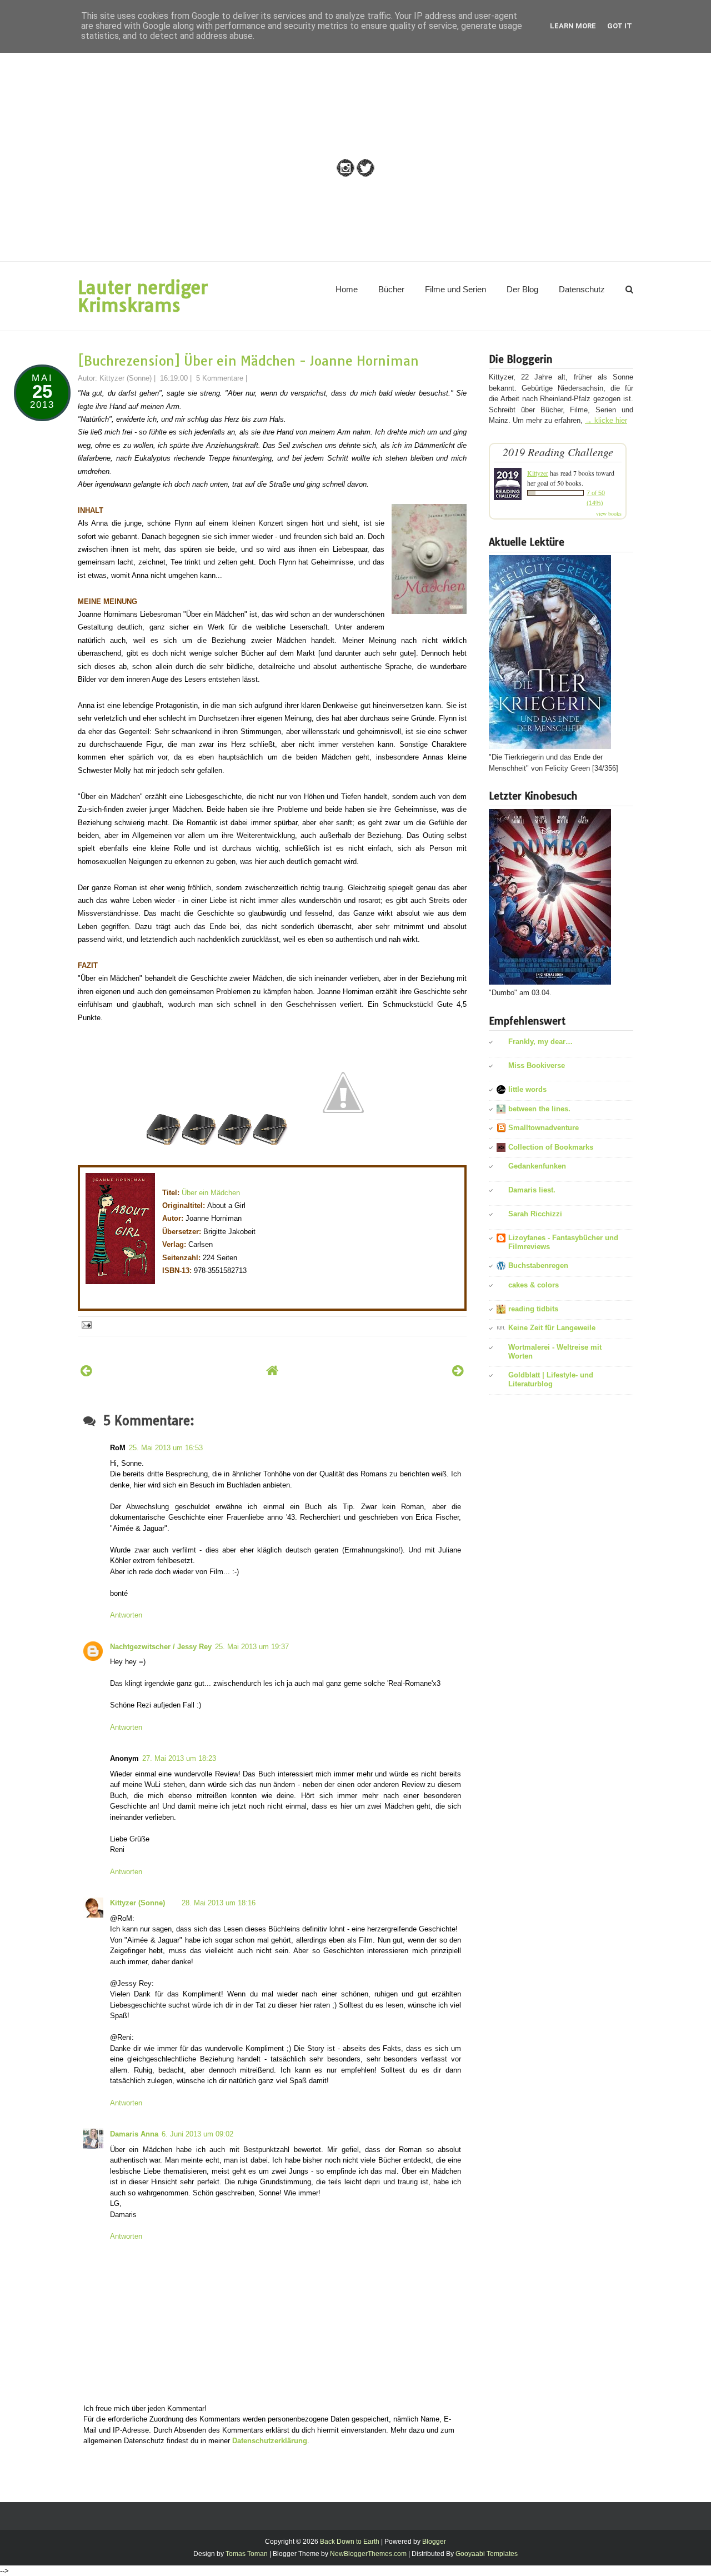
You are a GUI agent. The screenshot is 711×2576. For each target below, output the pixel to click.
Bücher (391, 289)
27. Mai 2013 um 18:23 (179, 1758)
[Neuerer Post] (86, 1371)
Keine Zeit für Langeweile (552, 1328)
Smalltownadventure (544, 1128)
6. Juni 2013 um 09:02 (197, 2134)
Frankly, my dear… (540, 1042)
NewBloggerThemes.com (368, 2554)
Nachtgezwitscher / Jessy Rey (161, 1647)
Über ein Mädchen (211, 1193)
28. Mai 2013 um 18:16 (219, 1903)
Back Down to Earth (350, 2542)
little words (527, 1089)
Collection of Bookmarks (551, 1147)
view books (609, 513)
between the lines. (539, 1109)
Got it (620, 26)
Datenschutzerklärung (270, 2441)
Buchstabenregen (538, 1265)
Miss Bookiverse (537, 1065)
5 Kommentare (220, 378)
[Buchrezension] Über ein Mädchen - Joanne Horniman (248, 361)
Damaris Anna (134, 2134)
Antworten (126, 1615)
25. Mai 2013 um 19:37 (252, 1647)
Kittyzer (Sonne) (137, 1903)
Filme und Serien (455, 289)
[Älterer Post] (458, 1371)
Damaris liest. (532, 1190)
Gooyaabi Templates (487, 2554)
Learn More (573, 26)
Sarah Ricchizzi (535, 1214)
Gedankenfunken (537, 1166)
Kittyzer (538, 473)
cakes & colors (534, 1285)
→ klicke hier (606, 420)
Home (347, 289)
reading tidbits (533, 1309)
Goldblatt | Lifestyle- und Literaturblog (551, 1379)
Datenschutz (582, 289)
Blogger (434, 2542)
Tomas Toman (247, 2554)
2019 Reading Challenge (558, 452)
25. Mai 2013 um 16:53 (166, 1448)
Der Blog (522, 289)
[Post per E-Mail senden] (86, 1324)
